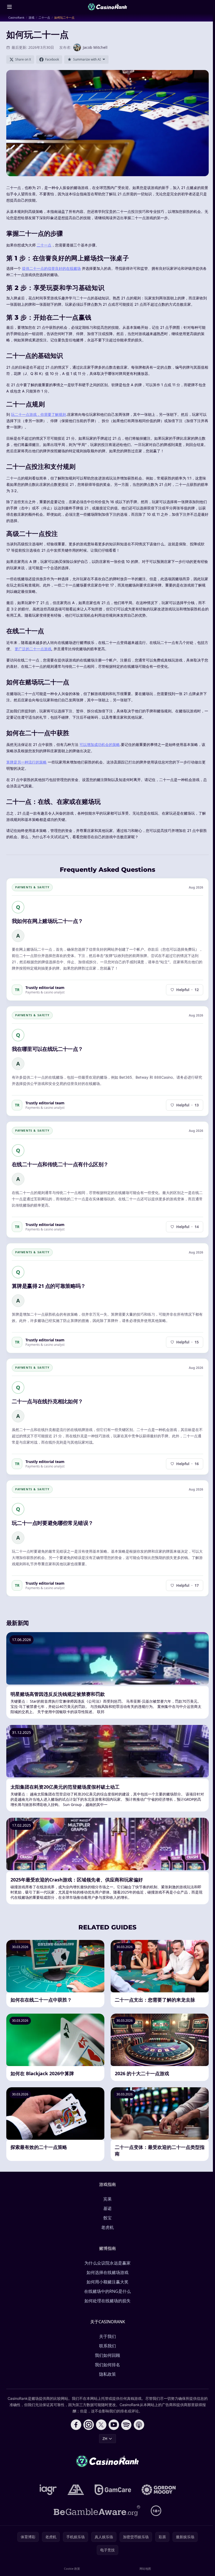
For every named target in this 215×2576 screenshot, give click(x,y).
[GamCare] (113, 2490)
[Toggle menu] (9, 7)
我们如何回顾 (107, 2355)
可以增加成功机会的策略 (100, 744)
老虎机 (107, 2227)
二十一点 (44, 245)
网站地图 (145, 2569)
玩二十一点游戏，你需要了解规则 (39, 414)
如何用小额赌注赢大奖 (107, 2282)
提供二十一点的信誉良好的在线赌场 (51, 268)
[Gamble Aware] (97, 2511)
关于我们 (107, 2336)
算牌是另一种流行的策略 (26, 762)
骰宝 (107, 2218)
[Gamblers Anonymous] (76, 2490)
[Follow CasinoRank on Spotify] (126, 2425)
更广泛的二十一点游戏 (33, 649)
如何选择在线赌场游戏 (107, 2272)
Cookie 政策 (72, 2569)
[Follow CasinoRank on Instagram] (89, 2425)
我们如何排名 (107, 2365)
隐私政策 (107, 2374)
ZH (105, 2438)
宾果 (107, 2199)
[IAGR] (48, 2490)
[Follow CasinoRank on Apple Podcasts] (139, 2425)
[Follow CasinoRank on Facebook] (76, 2425)
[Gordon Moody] (159, 2490)
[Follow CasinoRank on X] (101, 2425)
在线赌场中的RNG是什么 (107, 2291)
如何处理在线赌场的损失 (107, 2301)
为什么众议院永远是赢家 (107, 2263)
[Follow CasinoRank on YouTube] (114, 2425)
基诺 (107, 2208)
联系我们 (107, 2346)
